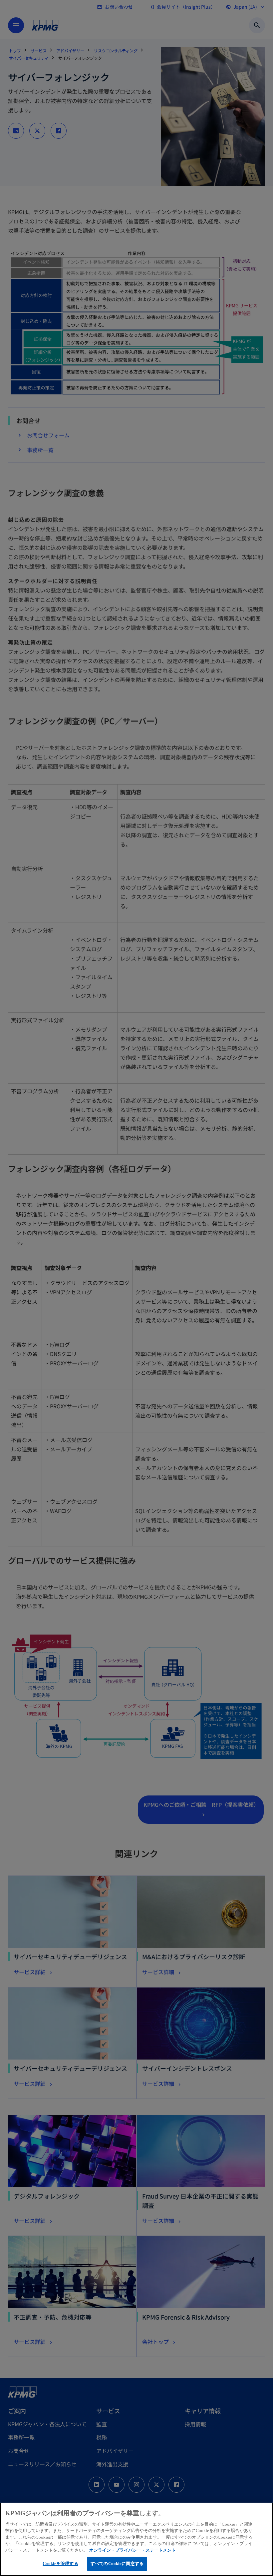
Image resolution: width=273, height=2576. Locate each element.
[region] (136, 2539)
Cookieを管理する (60, 2563)
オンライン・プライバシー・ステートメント (133, 2550)
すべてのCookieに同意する (117, 2563)
